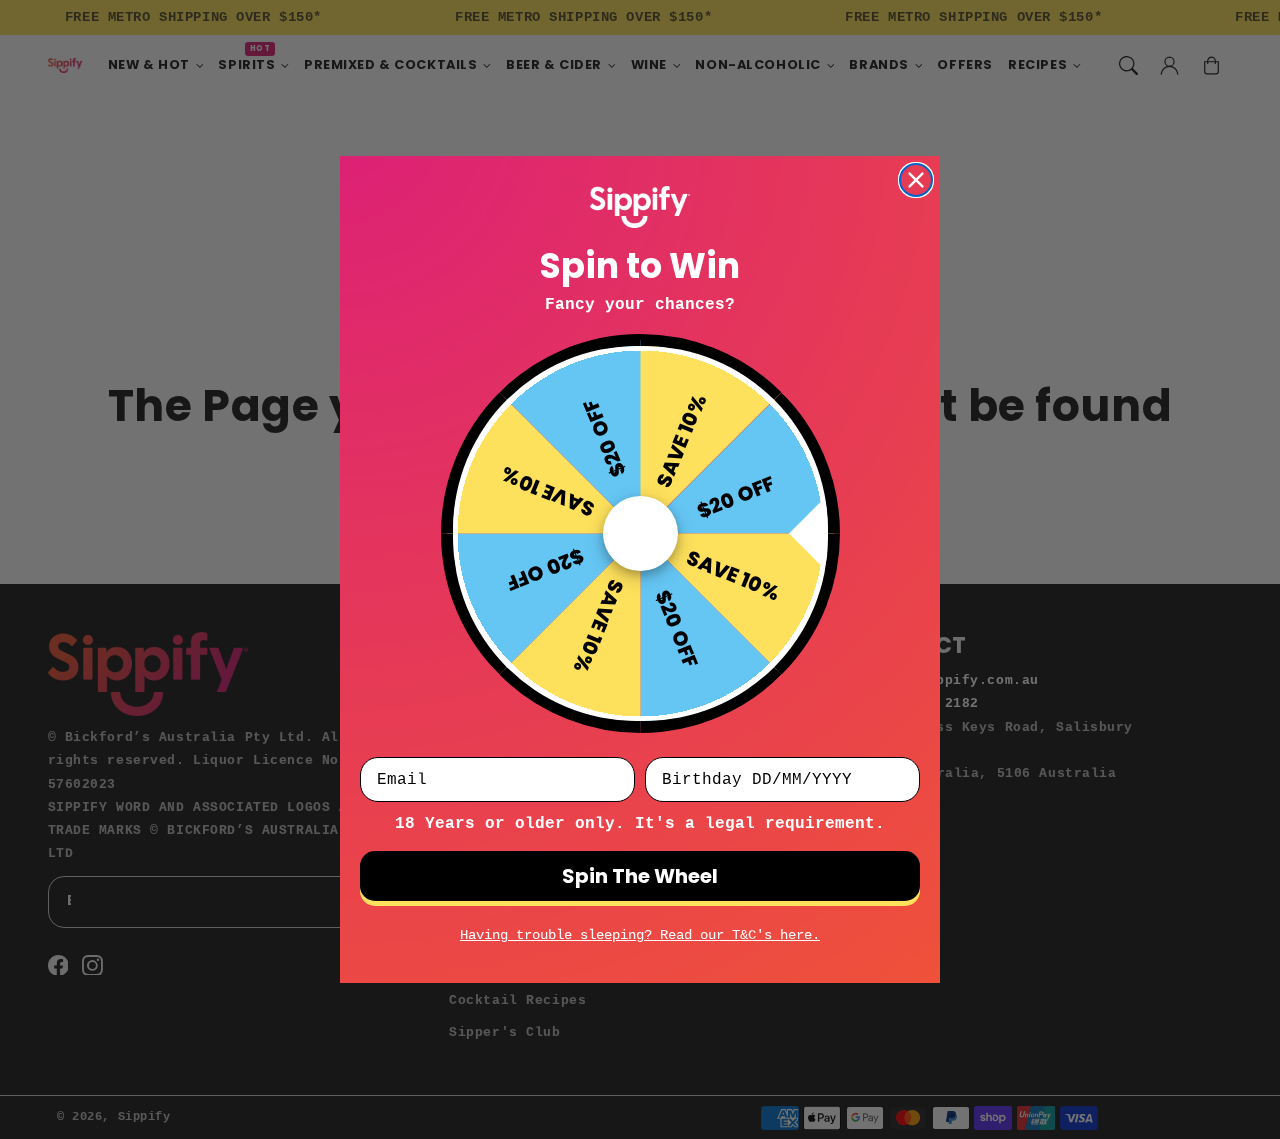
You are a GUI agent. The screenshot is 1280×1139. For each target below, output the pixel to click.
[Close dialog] (916, 180)
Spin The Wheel (640, 876)
